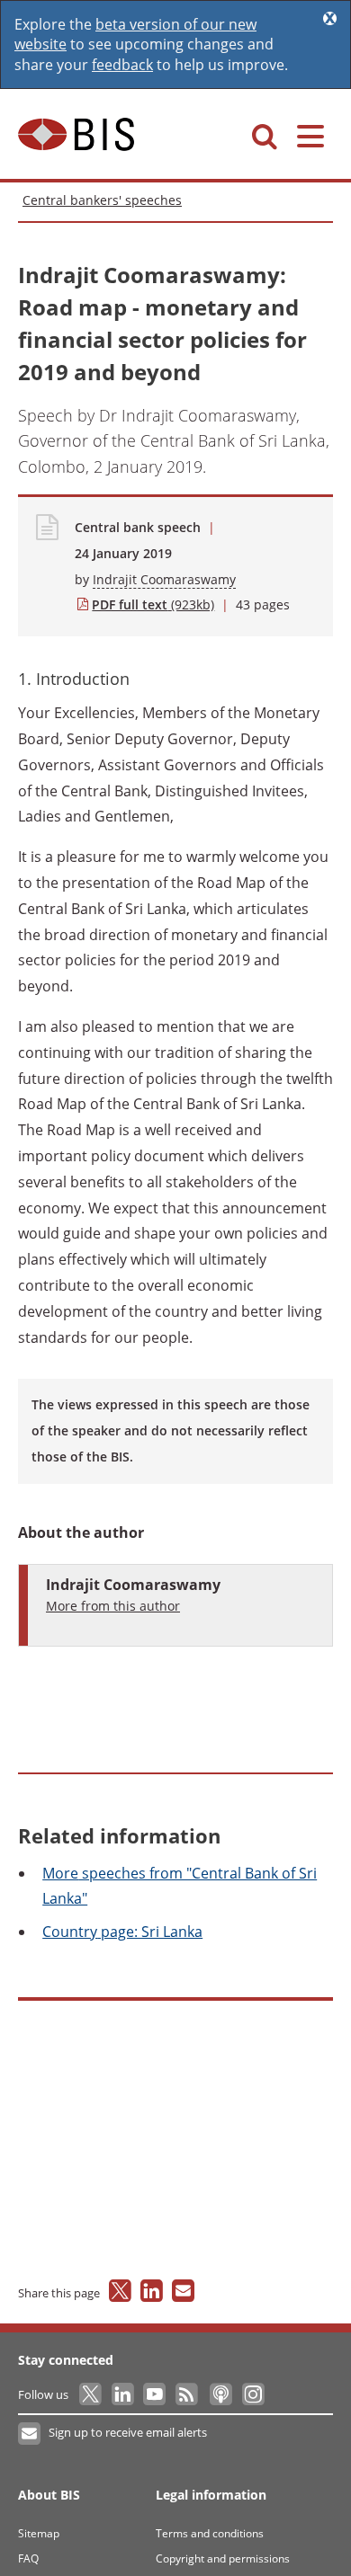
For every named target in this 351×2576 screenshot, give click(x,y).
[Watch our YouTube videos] (156, 2394)
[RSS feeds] (188, 2394)
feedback (122, 65)
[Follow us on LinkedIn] (124, 2394)
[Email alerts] (30, 2434)
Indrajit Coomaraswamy (164, 579)
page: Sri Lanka (122, 1932)
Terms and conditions (210, 2533)
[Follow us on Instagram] (252, 2394)
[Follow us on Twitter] (91, 2394)
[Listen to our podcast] (220, 2394)
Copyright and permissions (223, 2558)
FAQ (28, 2558)
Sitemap (39, 2533)
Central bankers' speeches (102, 200)
